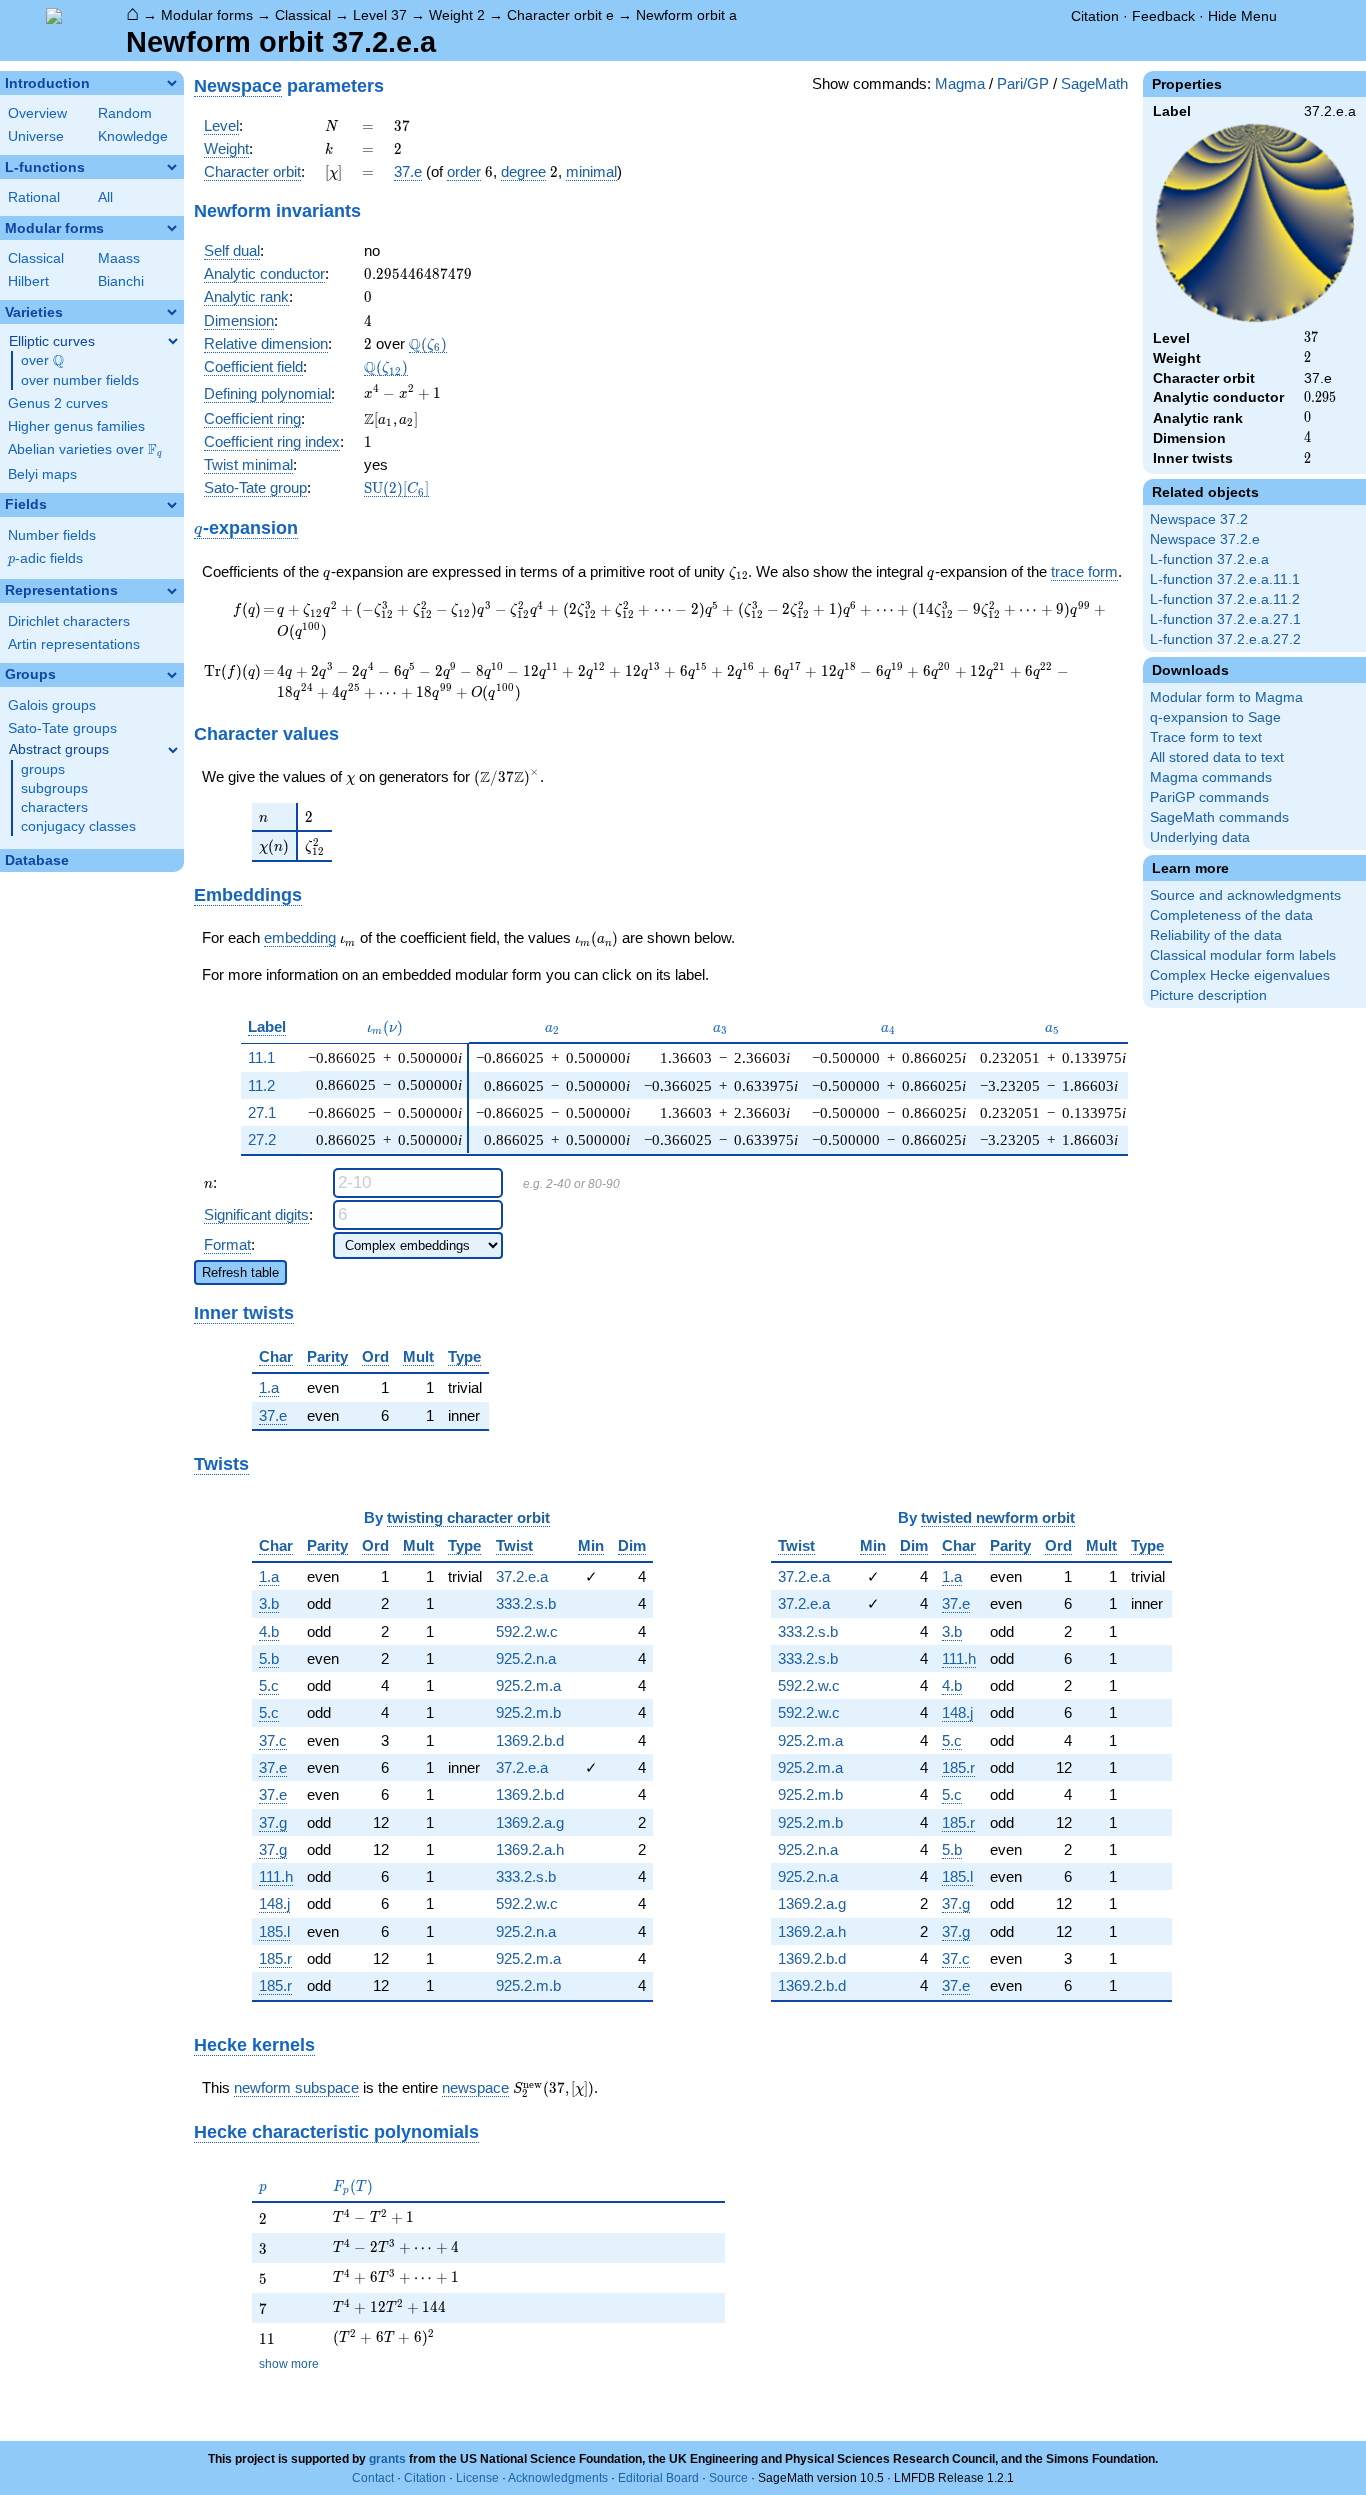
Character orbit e (560, 15)
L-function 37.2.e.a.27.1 (1225, 619)
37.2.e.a (522, 1576)
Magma (960, 83)
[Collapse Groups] (172, 675)
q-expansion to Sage (1215, 717)
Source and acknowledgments (1245, 895)
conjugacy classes (78, 826)
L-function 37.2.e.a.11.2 (1225, 599)
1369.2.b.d (530, 1740)
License (477, 2478)
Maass (119, 258)
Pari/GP (1023, 83)
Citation (1095, 16)
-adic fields (45, 558)
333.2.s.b (526, 1603)
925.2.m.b (528, 1712)
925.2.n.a (526, 1658)
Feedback (1163, 16)
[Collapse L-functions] (172, 167)
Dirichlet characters (69, 621)
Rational (34, 197)
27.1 (262, 1112)
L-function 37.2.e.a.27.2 (1225, 639)
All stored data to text (1217, 757)
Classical (303, 15)
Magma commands (1211, 777)
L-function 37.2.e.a (1209, 559)
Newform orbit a (686, 15)
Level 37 (380, 15)
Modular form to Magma (1226, 697)
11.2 (261, 1085)
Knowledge (133, 136)
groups (43, 769)
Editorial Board (658, 2478)
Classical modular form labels (1243, 955)
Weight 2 (457, 15)
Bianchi (121, 281)
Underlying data (1200, 837)
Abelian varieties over (85, 450)
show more (289, 2364)
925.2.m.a (528, 1685)
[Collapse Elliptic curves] (173, 341)
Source (728, 2478)
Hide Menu (1242, 16)
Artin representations (74, 644)
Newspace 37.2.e (1205, 539)
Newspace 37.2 (1199, 519)
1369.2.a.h (530, 1849)
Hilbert (28, 281)
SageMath (1094, 83)
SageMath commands (1219, 817)
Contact (373, 2478)
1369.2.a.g (530, 1822)
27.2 (262, 1139)
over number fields (80, 380)
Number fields (52, 535)
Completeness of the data (1231, 915)
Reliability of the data (1216, 935)
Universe (36, 136)
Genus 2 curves (58, 403)
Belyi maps (42, 474)
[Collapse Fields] (172, 505)
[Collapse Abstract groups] (173, 750)
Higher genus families (76, 426)
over (42, 361)
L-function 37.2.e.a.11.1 (1225, 579)
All (105, 197)
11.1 (261, 1057)
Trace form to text (1206, 737)
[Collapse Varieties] (172, 312)
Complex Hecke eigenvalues (1240, 975)
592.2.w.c (527, 1631)
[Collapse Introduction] (172, 83)
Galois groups (52, 705)
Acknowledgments (558, 2478)
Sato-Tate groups (62, 728)
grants (387, 2459)
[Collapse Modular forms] (172, 228)
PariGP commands (1209, 797)
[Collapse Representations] (172, 591)
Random (125, 113)
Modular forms (207, 15)
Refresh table (240, 1272)
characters (54, 807)
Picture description (1208, 995)
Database (37, 860)
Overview (37, 113)
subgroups (54, 788)
